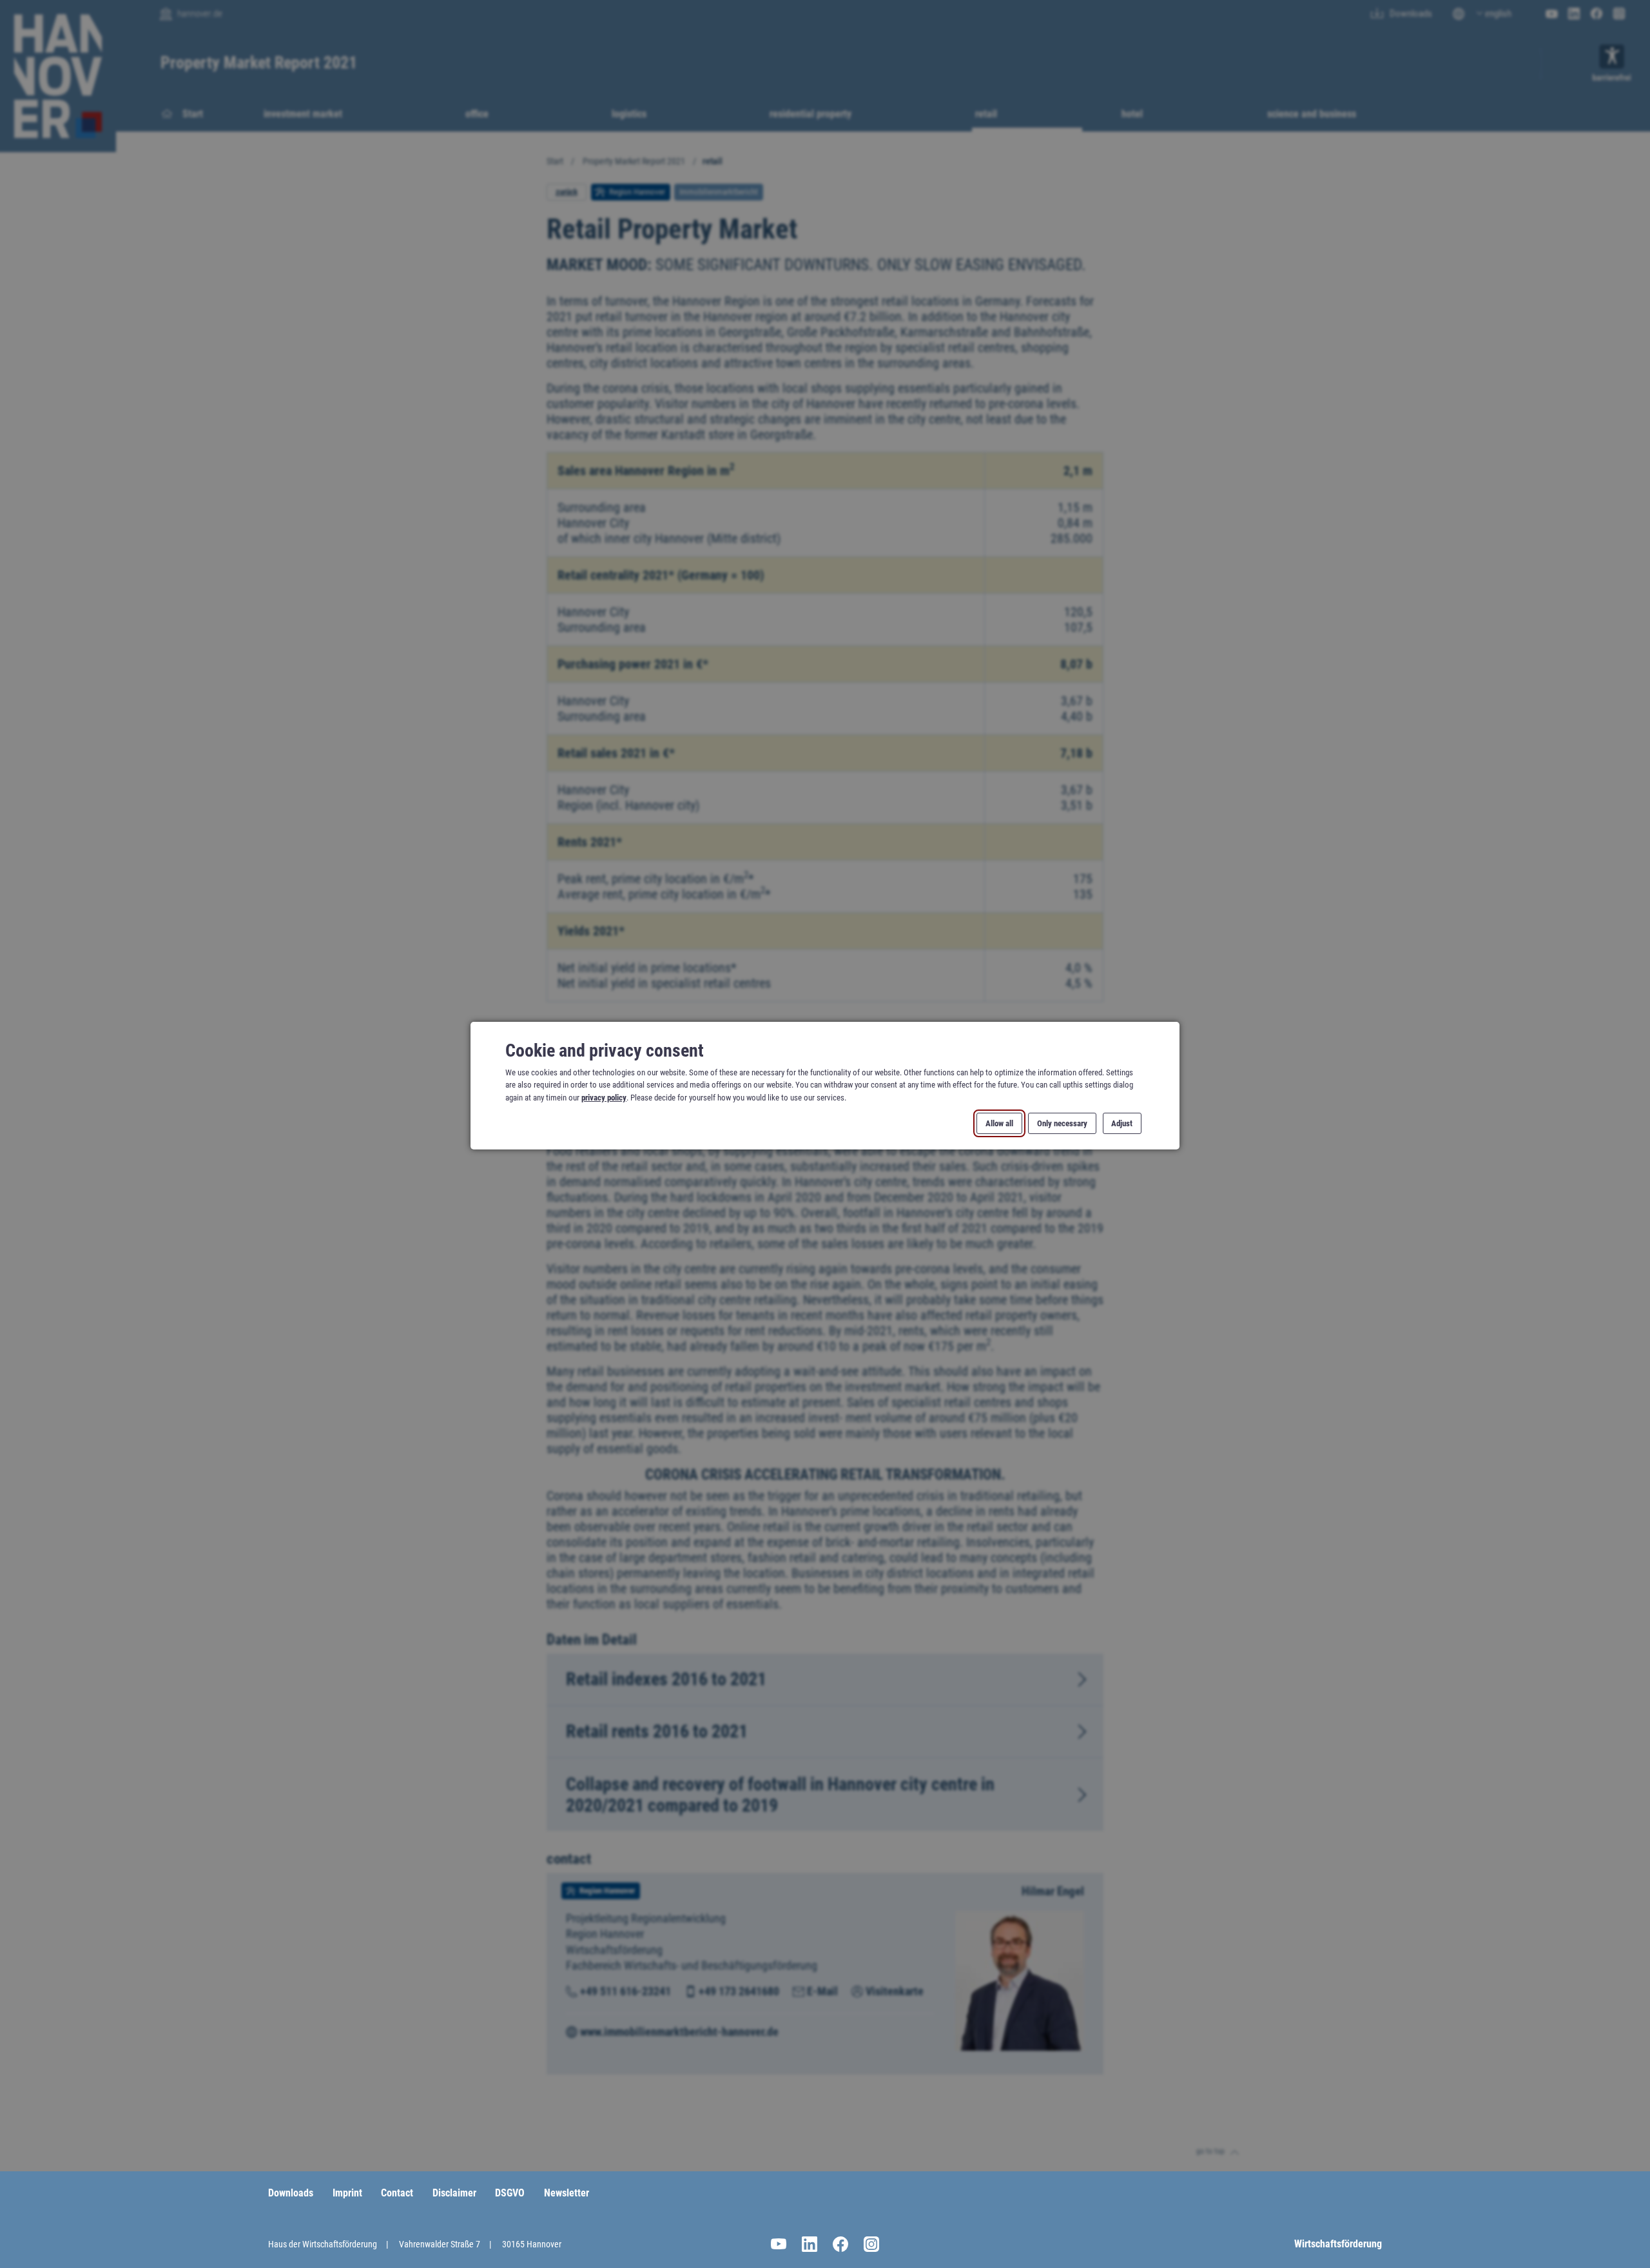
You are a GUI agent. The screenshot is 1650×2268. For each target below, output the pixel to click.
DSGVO (510, 2193)
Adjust (1122, 1123)
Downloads (291, 2193)
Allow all (999, 1123)
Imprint (347, 2193)
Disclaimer (454, 2193)
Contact (397, 2193)
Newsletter (567, 2193)
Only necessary (1062, 1123)
